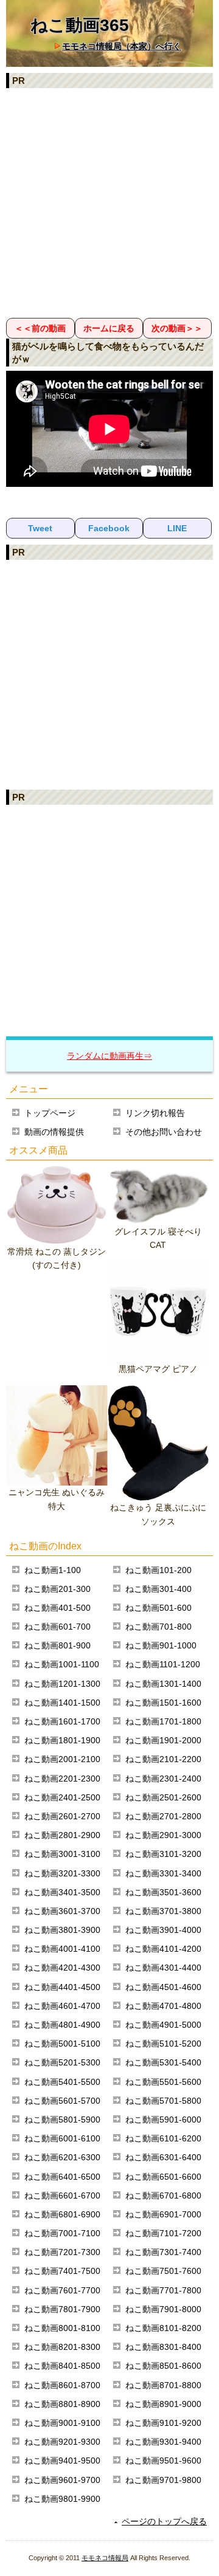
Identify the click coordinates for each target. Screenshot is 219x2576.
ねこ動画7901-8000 (163, 2309)
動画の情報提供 (54, 1132)
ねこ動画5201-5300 (62, 2062)
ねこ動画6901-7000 (163, 2214)
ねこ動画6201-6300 (62, 2157)
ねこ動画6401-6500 (62, 2177)
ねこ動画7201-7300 (62, 2252)
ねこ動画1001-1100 (62, 1664)
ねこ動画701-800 (158, 1627)
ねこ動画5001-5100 (62, 2044)
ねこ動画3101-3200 (163, 1854)
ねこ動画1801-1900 (62, 1740)
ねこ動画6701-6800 (163, 2195)
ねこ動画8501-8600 (163, 2366)
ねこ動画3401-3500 (62, 1892)
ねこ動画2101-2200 (163, 1759)
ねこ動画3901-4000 (163, 1930)
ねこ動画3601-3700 (62, 1911)
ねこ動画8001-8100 (62, 2328)
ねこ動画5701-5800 (163, 2101)
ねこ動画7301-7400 (163, 2252)
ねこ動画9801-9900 (62, 2499)
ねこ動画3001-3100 (62, 1854)
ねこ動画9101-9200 (163, 2423)
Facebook (109, 528)
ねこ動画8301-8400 (163, 2347)
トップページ (50, 1113)
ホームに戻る (109, 328)
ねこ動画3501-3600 (163, 1892)
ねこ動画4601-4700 (62, 2006)
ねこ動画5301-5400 (163, 2062)
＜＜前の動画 (40, 328)
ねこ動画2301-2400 (163, 1779)
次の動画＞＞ (177, 328)
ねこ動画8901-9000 (163, 2404)
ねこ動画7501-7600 (163, 2271)
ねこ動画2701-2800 (163, 1816)
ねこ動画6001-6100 (62, 2138)
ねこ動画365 (80, 25)
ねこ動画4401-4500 (62, 1987)
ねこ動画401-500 (57, 1608)
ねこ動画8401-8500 (62, 2366)
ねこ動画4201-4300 (62, 1968)
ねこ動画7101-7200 (163, 2233)
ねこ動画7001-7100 (62, 2233)
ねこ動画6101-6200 (163, 2138)
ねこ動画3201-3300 (62, 1873)
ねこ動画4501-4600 (163, 1987)
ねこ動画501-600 (158, 1608)
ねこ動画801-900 (57, 1645)
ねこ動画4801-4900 (62, 2025)
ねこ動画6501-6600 (163, 2177)
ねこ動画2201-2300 (62, 1779)
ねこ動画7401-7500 (62, 2271)
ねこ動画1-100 (53, 1570)
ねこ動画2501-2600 (163, 1797)
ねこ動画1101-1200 (163, 1664)
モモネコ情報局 (105, 2558)
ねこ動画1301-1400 (163, 1684)
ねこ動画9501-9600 (163, 2461)
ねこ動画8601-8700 (62, 2385)
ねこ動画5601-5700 (62, 2101)
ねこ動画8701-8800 (163, 2385)
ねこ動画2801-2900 (62, 1835)
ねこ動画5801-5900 (62, 2120)
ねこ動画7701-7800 (163, 2290)
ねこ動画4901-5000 (163, 2025)
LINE (177, 528)
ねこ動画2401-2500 (62, 1797)
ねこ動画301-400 (158, 1589)
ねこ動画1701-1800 (163, 1721)
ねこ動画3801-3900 (62, 1930)
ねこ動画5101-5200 (163, 2044)
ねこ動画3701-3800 (163, 1911)
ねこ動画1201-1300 (62, 1684)
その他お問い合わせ (164, 1132)
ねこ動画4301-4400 (163, 1968)
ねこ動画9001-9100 (62, 2423)
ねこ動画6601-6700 (62, 2195)
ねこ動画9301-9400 (163, 2442)
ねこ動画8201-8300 (62, 2347)
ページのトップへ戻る (164, 2521)
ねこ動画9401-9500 (62, 2461)
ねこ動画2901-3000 (163, 1835)
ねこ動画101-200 (158, 1570)
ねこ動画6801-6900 (62, 2214)
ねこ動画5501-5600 (163, 2082)
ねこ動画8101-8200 (163, 2328)
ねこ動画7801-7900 (62, 2309)
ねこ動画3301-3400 (163, 1873)
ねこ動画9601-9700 (62, 2480)
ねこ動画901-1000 (161, 1645)
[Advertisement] (109, 202)
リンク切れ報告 (155, 1113)
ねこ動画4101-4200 (163, 1949)
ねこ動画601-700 (57, 1627)
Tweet (40, 528)
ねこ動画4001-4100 (62, 1949)
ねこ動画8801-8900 (62, 2404)
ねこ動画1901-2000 (163, 1740)
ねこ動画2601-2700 (62, 1816)
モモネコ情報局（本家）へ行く (122, 46)
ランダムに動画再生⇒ (109, 1056)
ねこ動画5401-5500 (62, 2082)
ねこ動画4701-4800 (163, 2006)
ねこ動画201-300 (57, 1589)
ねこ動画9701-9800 (163, 2480)
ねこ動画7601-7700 (62, 2290)
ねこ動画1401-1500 (62, 1703)
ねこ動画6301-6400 (163, 2157)
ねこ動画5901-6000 (163, 2120)
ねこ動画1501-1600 (163, 1703)
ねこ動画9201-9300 (62, 2442)
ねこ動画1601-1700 (62, 1721)
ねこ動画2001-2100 (62, 1759)
